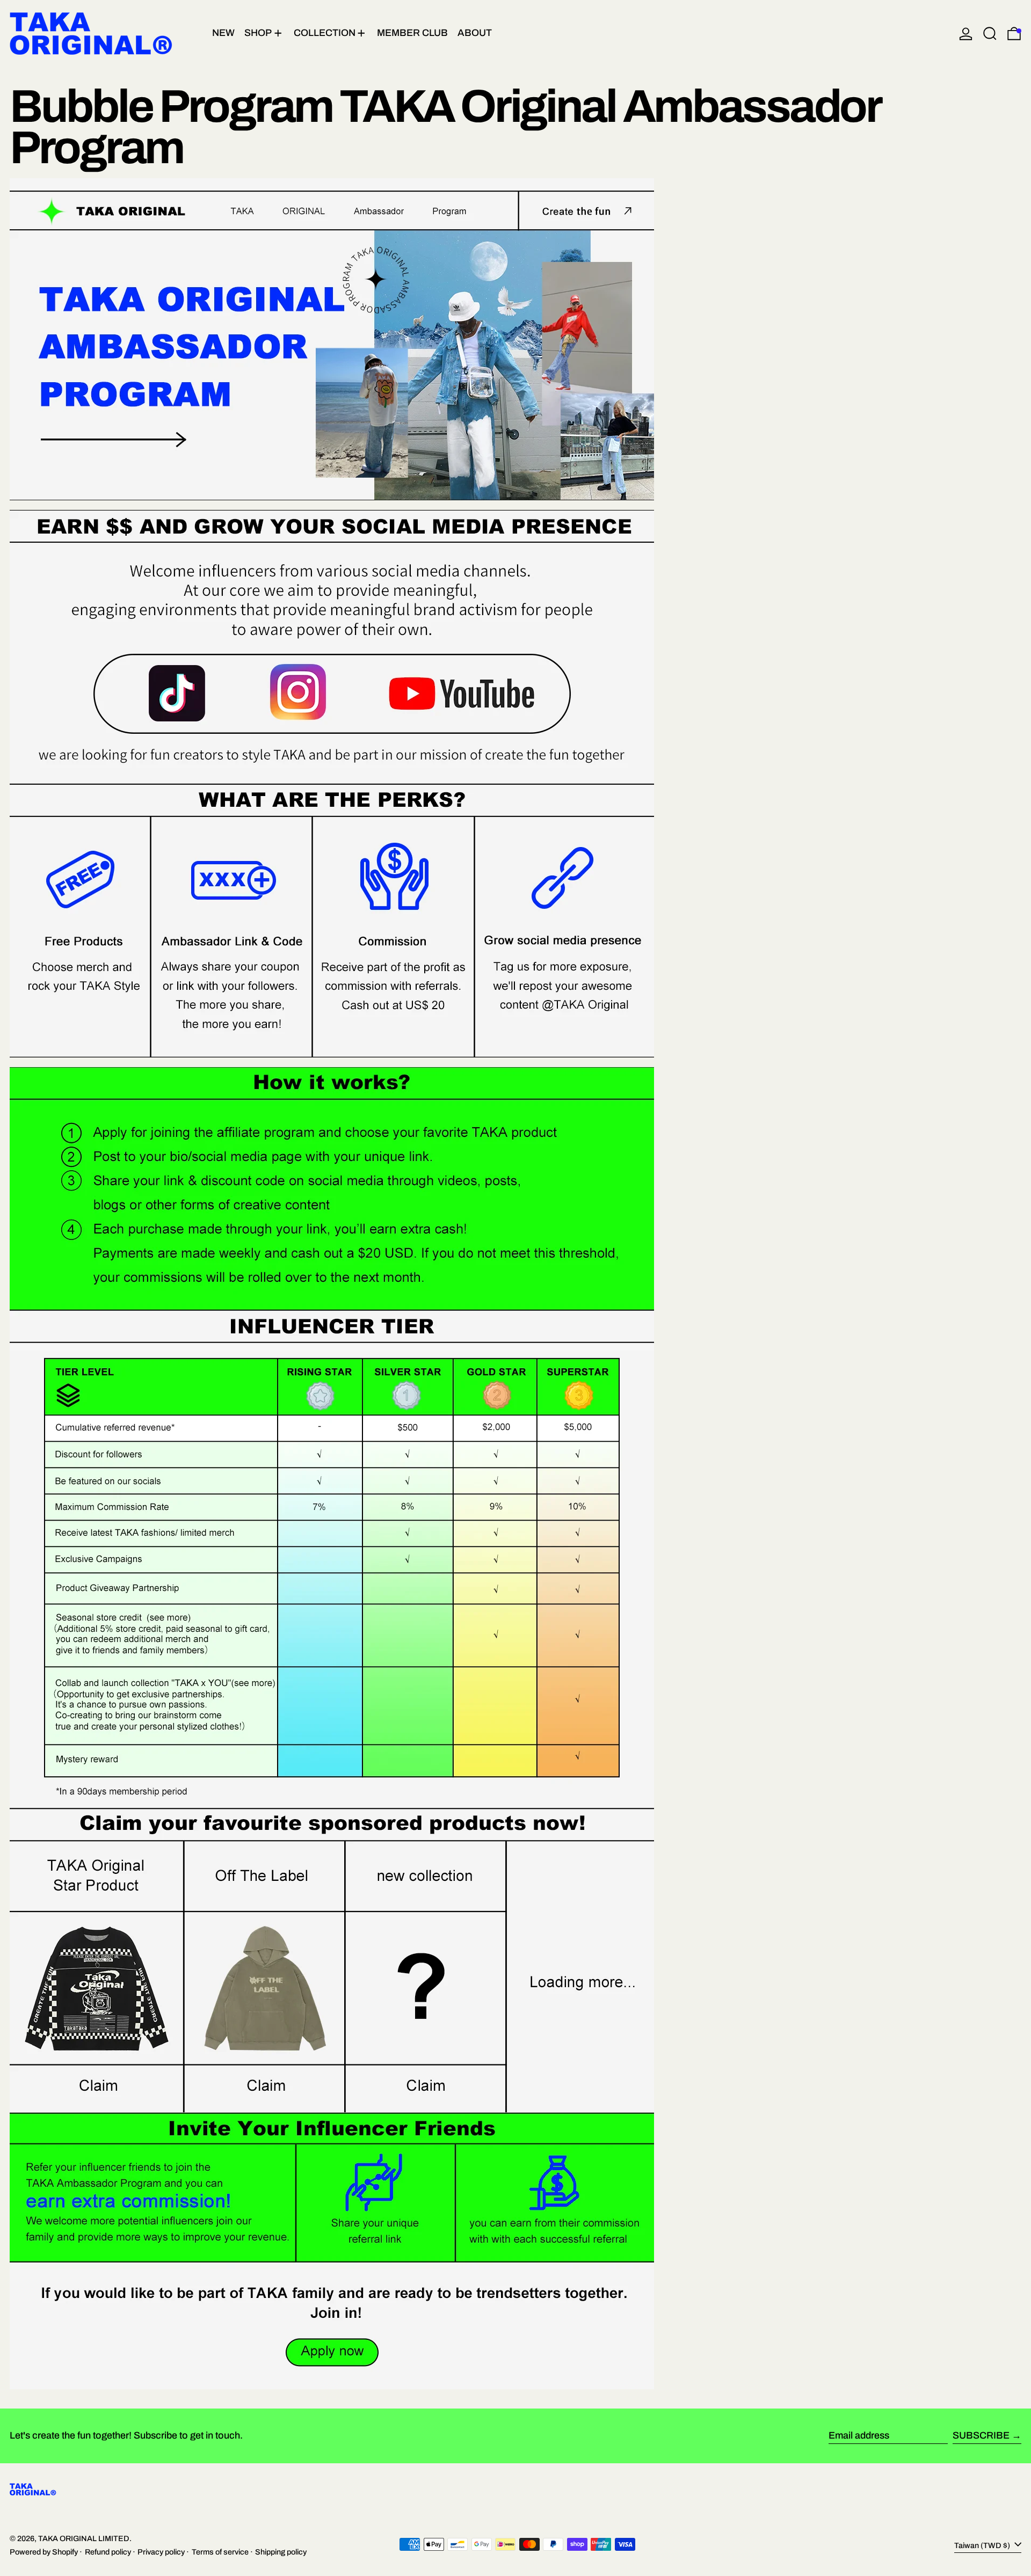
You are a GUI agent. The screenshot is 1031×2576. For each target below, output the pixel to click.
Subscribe (981, 2435)
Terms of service (220, 2552)
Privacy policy (161, 2552)
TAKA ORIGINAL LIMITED (84, 2538)
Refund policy (108, 2552)
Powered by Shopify (44, 2552)
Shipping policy (281, 2552)
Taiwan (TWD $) (983, 2545)
